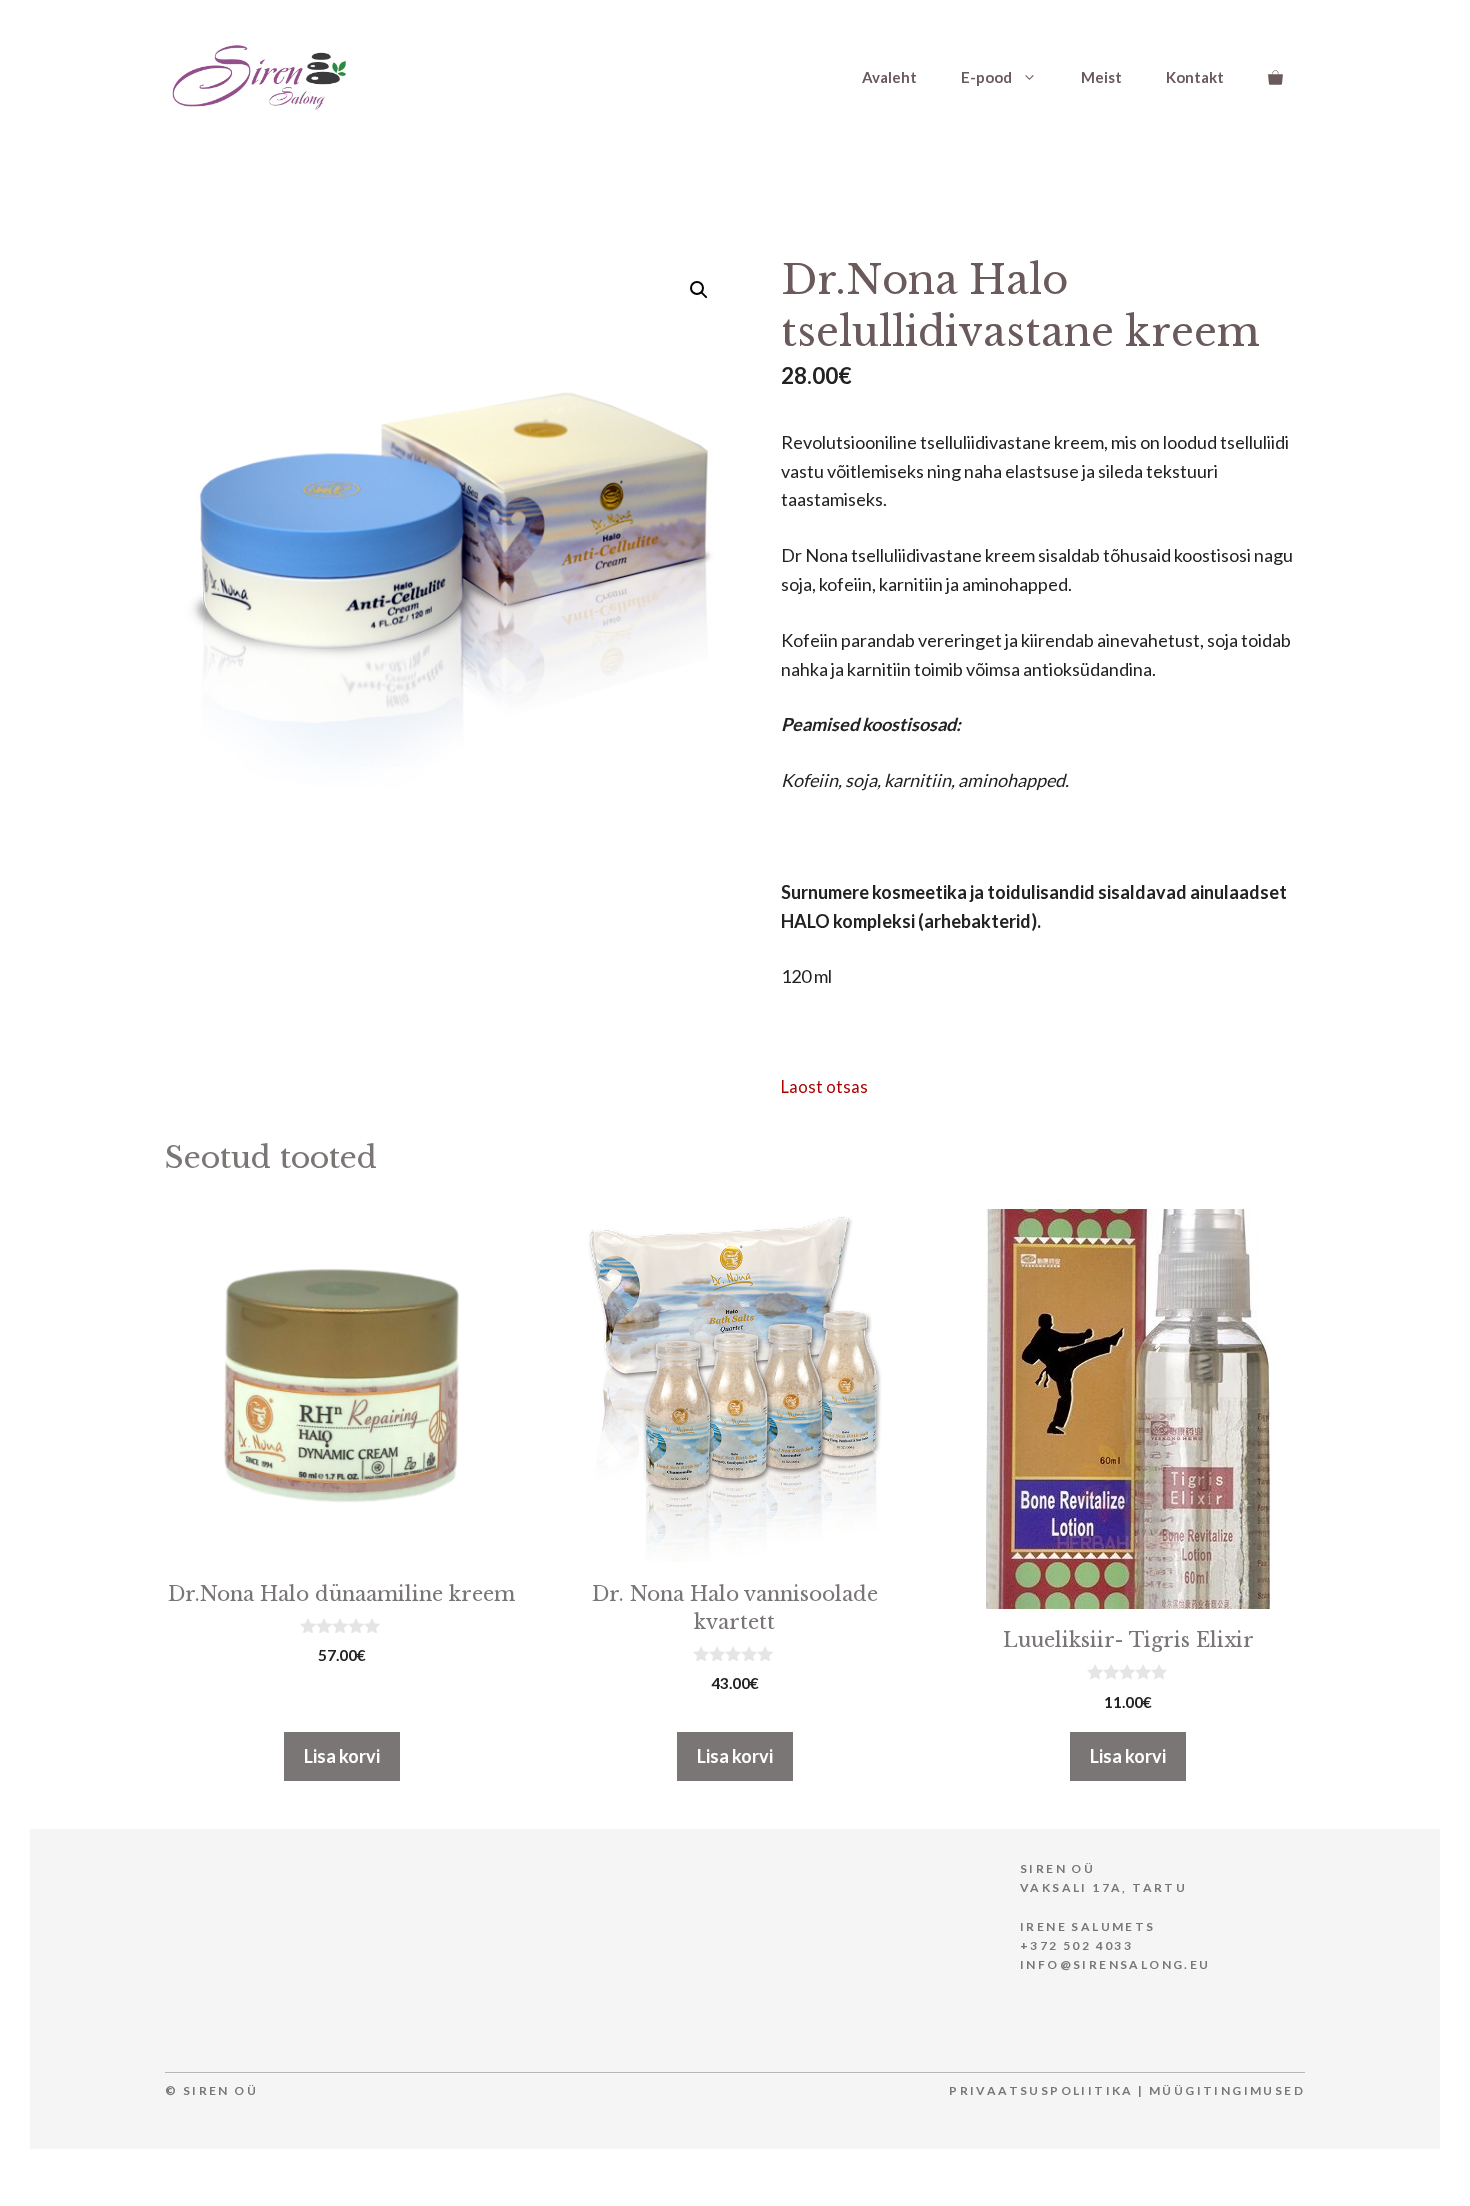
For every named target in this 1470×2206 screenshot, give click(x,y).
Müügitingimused (1227, 2090)
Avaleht (889, 77)
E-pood (986, 77)
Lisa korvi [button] (342, 1756)
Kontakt (1195, 77)
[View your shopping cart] (1275, 77)
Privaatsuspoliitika (1041, 2090)
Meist (1101, 77)
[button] (699, 290)
